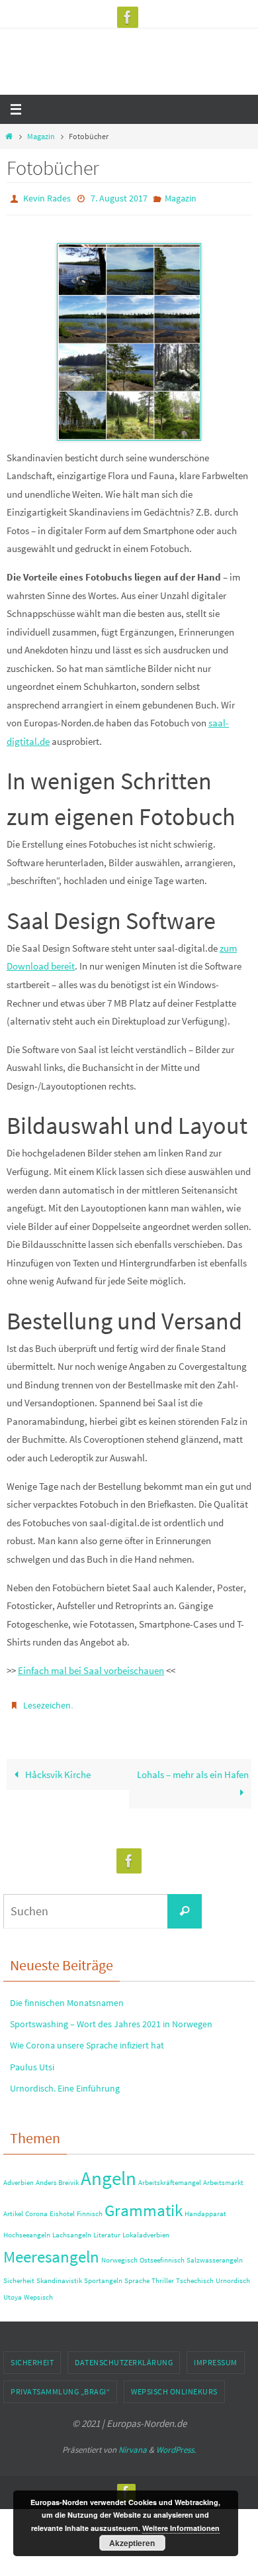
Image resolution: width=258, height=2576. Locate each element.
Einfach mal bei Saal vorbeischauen (91, 1668)
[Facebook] (128, 17)
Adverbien (19, 2177)
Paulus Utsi (32, 2060)
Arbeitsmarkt (223, 2177)
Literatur (107, 2228)
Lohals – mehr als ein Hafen (193, 1768)
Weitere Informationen (181, 2528)
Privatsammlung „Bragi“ (60, 2385)
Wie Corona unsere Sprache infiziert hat (87, 2039)
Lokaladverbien (146, 2228)
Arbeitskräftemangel (170, 2177)
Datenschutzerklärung (124, 2356)
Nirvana (133, 2444)
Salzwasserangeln (215, 2254)
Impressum (216, 2356)
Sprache (137, 2275)
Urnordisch (233, 2275)
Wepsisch (38, 2291)
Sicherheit (19, 2275)
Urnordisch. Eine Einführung (65, 2082)
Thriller (163, 2275)
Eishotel (62, 2208)
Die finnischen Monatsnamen (67, 1997)
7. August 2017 (119, 197)
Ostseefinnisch (162, 2254)
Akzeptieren (132, 2543)
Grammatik (144, 2205)
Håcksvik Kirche (57, 1768)
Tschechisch (195, 2275)
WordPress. (176, 2444)
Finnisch (90, 2208)
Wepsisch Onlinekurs (174, 2385)
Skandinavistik (59, 2275)
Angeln (108, 2172)
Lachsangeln (72, 2228)
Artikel (13, 2208)
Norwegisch (119, 2254)
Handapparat (205, 2208)
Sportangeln (103, 2275)
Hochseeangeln (27, 2228)
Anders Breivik (57, 2177)
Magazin (41, 136)
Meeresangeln (51, 2251)
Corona (36, 2208)
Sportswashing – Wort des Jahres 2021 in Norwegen (111, 2018)
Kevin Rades (47, 197)
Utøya (13, 2291)
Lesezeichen (47, 1701)
